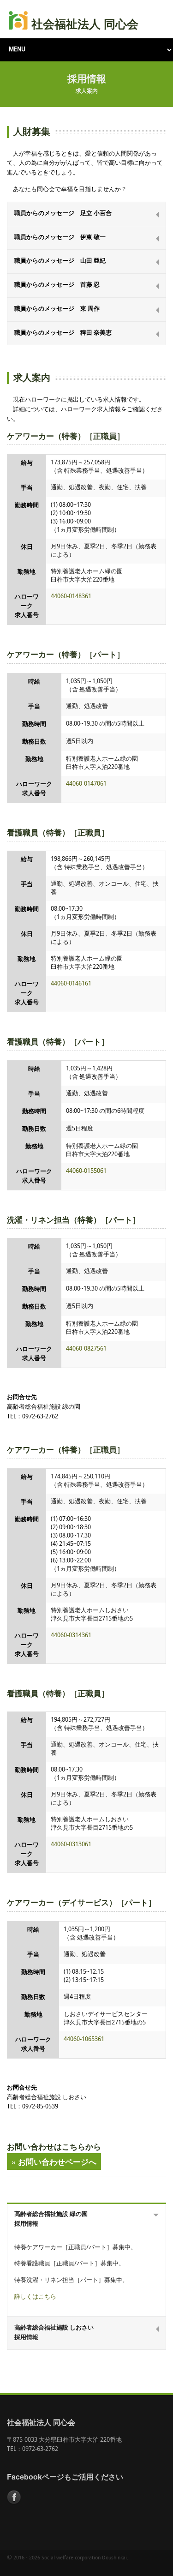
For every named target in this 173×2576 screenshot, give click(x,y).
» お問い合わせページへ (54, 2162)
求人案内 (87, 91)
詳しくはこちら (35, 2297)
